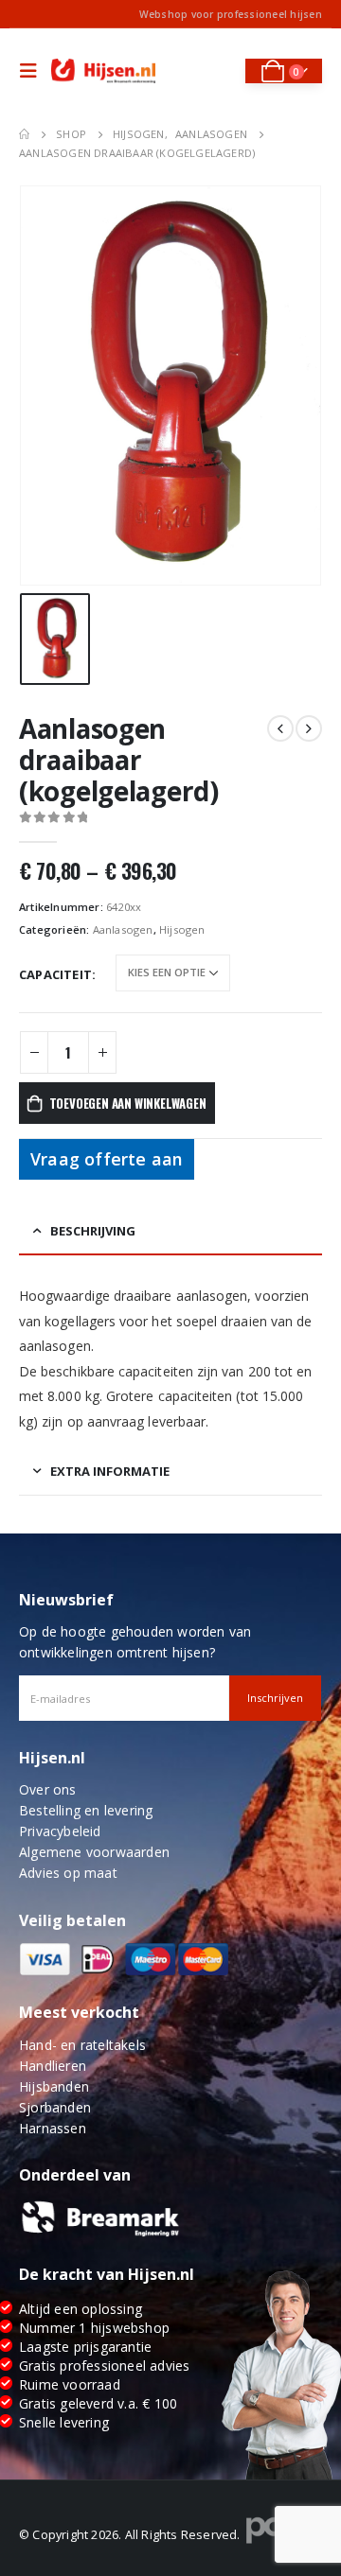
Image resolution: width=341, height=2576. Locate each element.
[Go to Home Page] (24, 134)
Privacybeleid (60, 1831)
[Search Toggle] (218, 71)
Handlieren (53, 2066)
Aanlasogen (123, 929)
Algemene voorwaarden (94, 1852)
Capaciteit (55, 974)
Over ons (48, 1789)
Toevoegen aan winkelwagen (128, 1103)
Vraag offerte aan (107, 1159)
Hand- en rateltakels (82, 2045)
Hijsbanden (54, 2086)
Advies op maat (68, 1873)
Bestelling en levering (86, 1810)
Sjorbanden (55, 2107)
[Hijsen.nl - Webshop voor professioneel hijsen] (103, 71)
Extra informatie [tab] (110, 1471)
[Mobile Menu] (33, 71)
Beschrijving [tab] (93, 1231)
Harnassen (53, 2128)
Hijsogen (182, 929)
